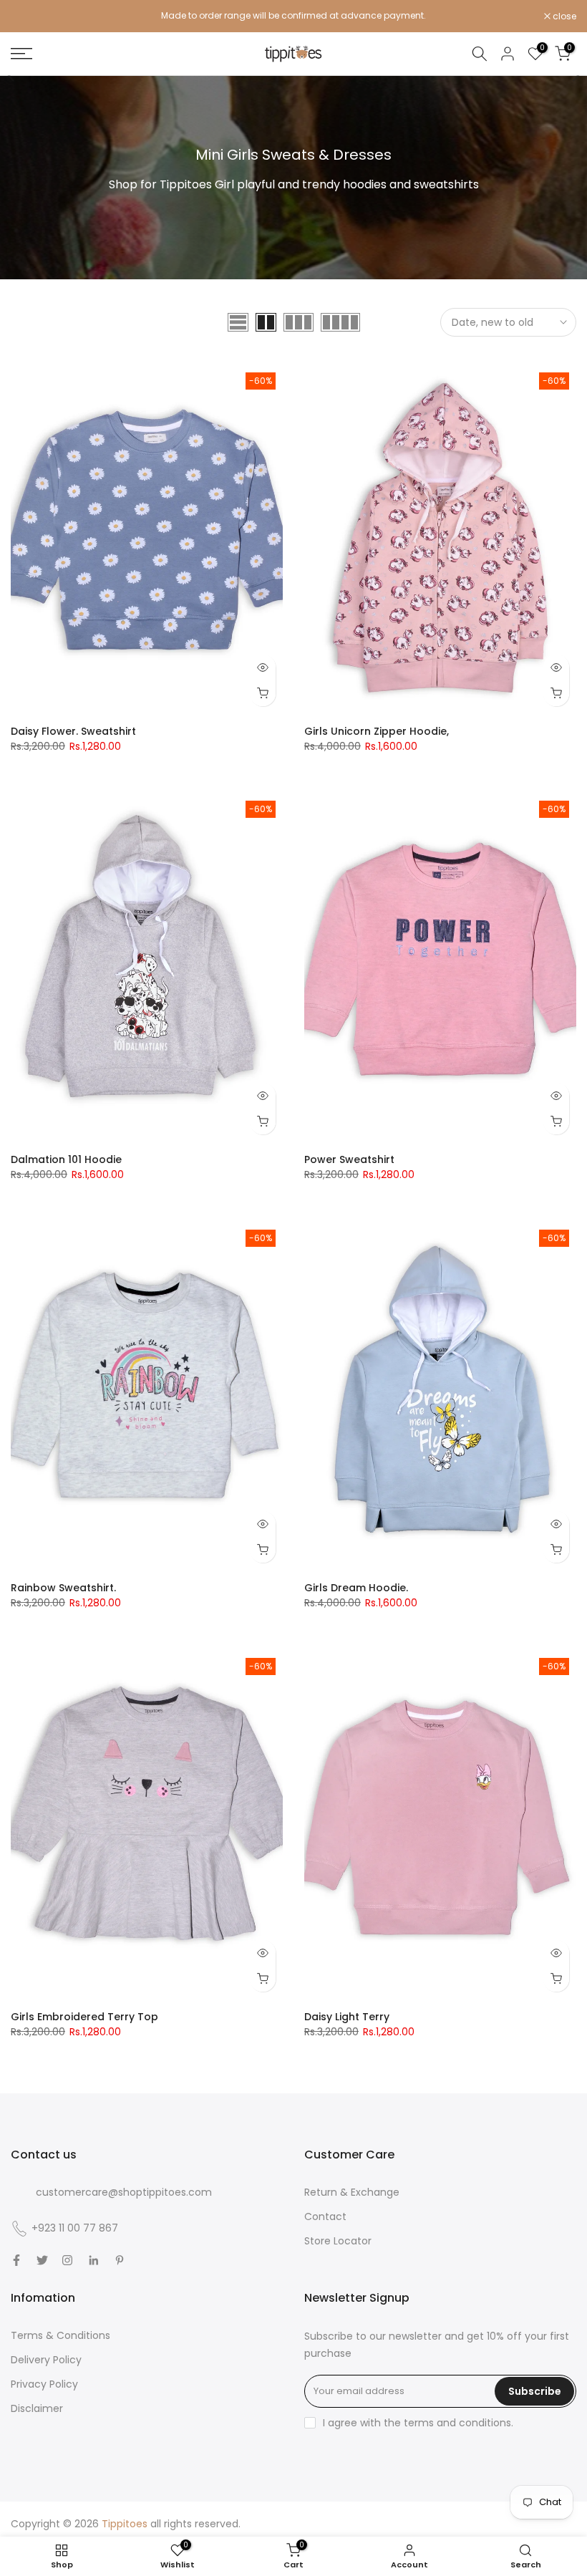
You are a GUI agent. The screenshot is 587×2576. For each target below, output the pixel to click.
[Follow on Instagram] (67, 2260)
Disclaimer (37, 2408)
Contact (325, 2216)
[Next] (575, 76)
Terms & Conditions (60, 2335)
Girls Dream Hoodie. (356, 1588)
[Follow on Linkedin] (93, 2260)
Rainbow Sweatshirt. (63, 1588)
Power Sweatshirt (349, 1159)
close (30, 16)
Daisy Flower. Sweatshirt (73, 731)
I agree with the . (418, 2423)
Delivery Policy (46, 2360)
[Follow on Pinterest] (120, 2260)
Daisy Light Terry (347, 2017)
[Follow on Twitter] (42, 2260)
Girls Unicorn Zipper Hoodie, (377, 731)
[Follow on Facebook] (16, 2260)
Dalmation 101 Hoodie (66, 1159)
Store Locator (338, 2241)
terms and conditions (457, 2423)
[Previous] (12, 76)
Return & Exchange (352, 2192)
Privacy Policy (44, 2384)
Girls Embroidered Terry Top (84, 2017)
